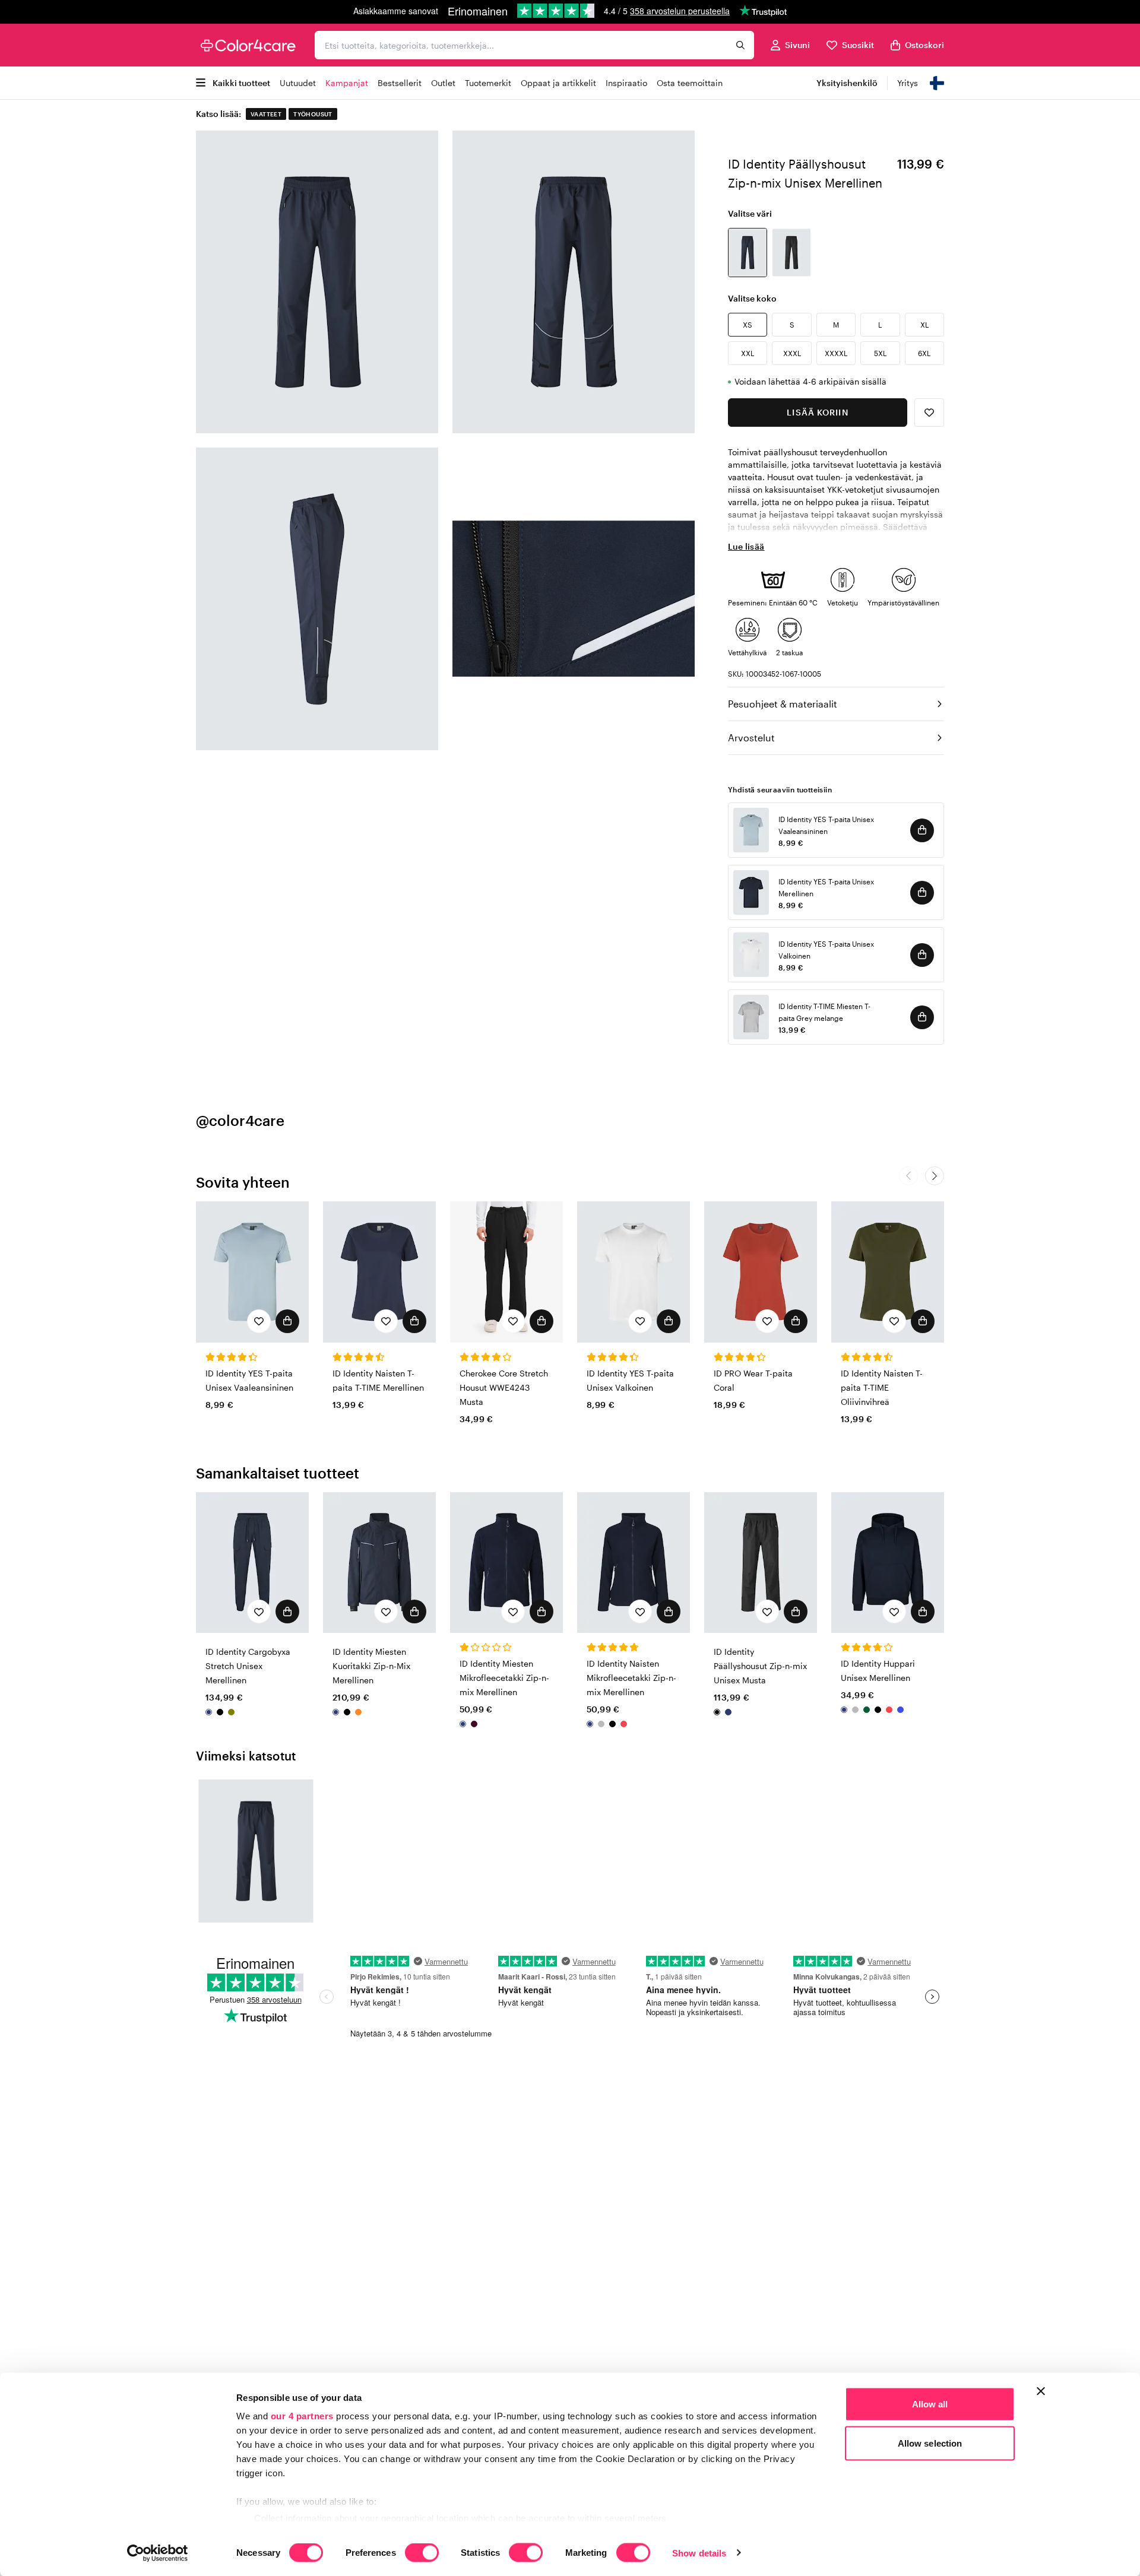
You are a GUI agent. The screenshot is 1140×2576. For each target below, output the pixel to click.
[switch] (422, 2553)
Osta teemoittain (690, 83)
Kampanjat (347, 83)
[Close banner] (1041, 2391)
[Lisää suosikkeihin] (929, 413)
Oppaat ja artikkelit (558, 83)
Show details (699, 2553)
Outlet (443, 83)
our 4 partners (302, 2416)
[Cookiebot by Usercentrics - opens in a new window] (158, 2553)
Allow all (930, 2404)
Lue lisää (746, 546)
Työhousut (313, 114)
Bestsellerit (400, 83)
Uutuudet (298, 83)
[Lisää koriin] (922, 830)
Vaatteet (266, 114)
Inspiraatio (626, 83)
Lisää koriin (817, 412)
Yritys (908, 83)
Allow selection (930, 2443)
